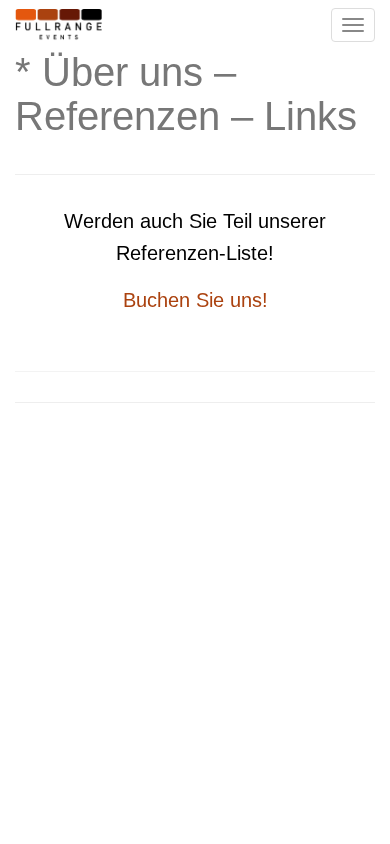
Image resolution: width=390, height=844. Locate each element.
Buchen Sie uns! (195, 300)
